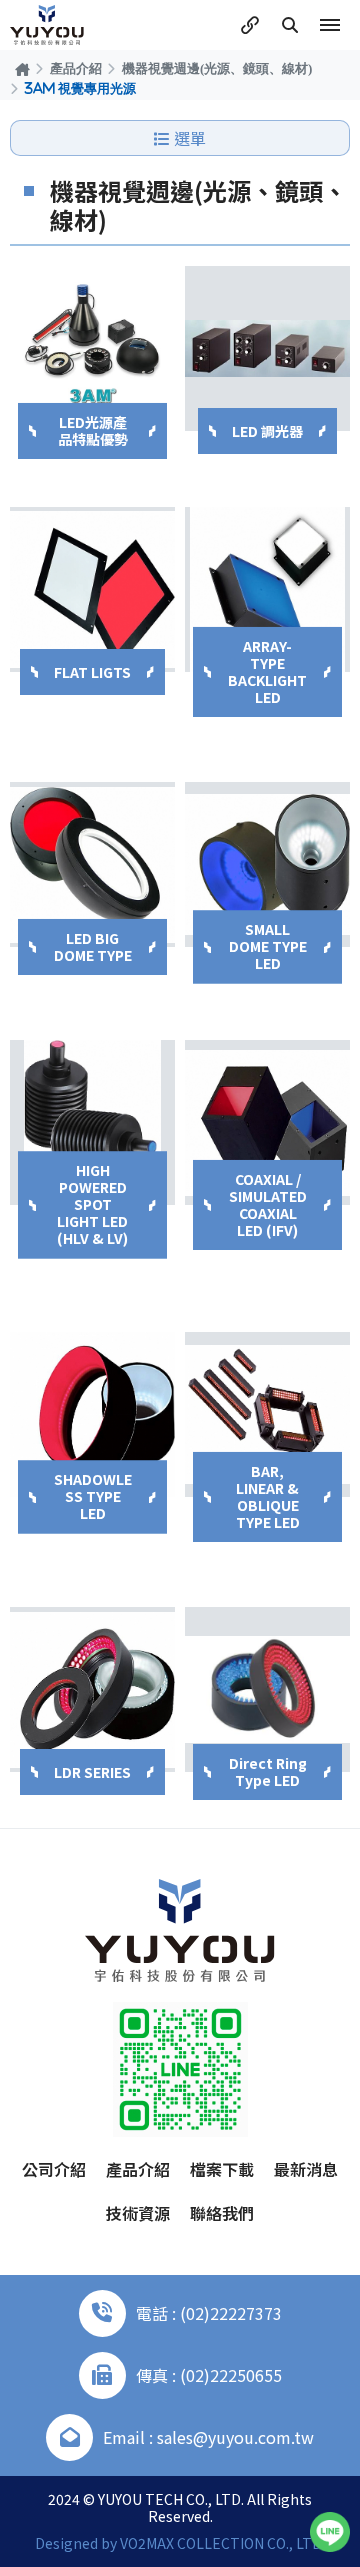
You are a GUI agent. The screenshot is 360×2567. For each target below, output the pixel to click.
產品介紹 (76, 68)
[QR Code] (180, 2069)
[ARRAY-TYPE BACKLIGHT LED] (267, 589)
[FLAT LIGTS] (92, 589)
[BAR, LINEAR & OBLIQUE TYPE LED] (267, 1414)
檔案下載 (222, 2169)
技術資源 (138, 2213)
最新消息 (306, 2169)
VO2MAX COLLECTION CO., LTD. (222, 2543)
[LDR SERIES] (92, 1689)
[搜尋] (290, 25)
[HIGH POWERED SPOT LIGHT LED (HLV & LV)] (92, 1122)
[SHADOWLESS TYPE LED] (92, 1414)
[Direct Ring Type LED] (267, 1689)
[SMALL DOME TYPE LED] (267, 864)
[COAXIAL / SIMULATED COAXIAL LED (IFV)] (267, 1122)
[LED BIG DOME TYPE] (92, 864)
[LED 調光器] (267, 348)
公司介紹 (54, 2169)
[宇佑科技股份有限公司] (47, 25)
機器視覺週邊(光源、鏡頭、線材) (217, 68)
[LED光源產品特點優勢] (92, 348)
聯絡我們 (222, 2213)
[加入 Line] (330, 2532)
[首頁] (22, 68)
